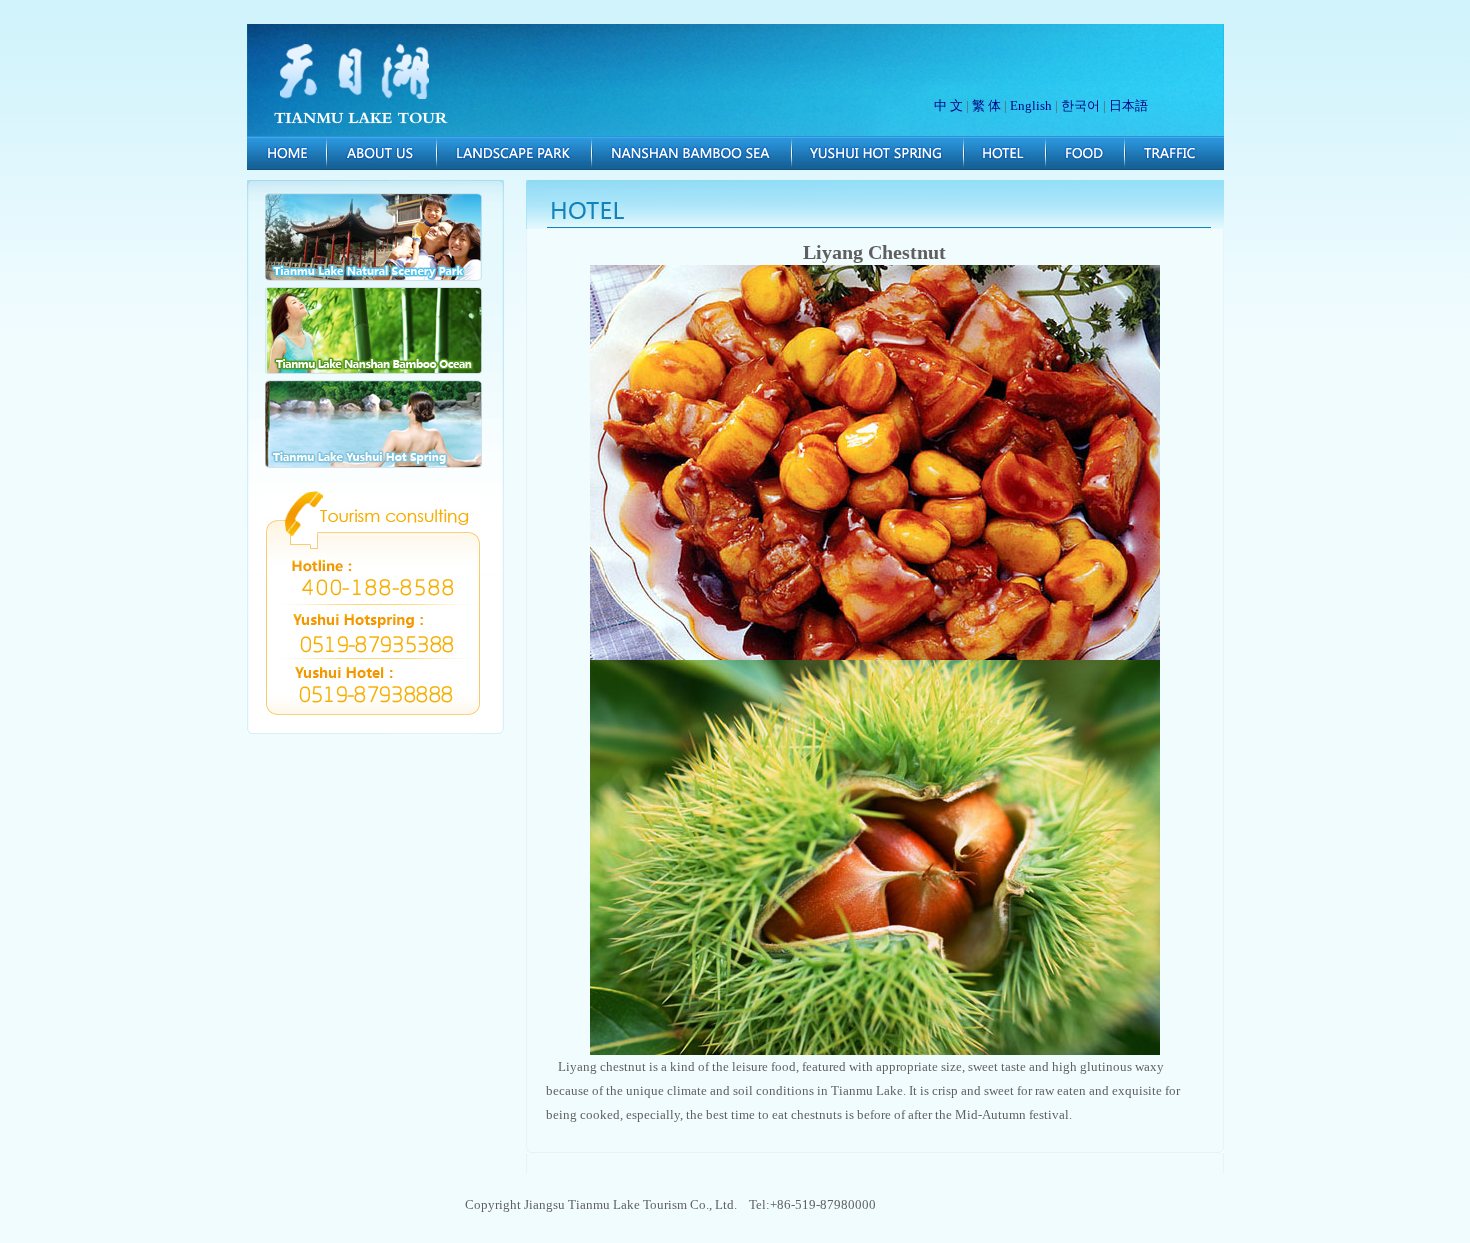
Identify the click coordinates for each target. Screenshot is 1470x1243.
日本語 (1128, 105)
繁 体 (986, 105)
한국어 (1080, 105)
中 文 (948, 105)
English (1031, 105)
